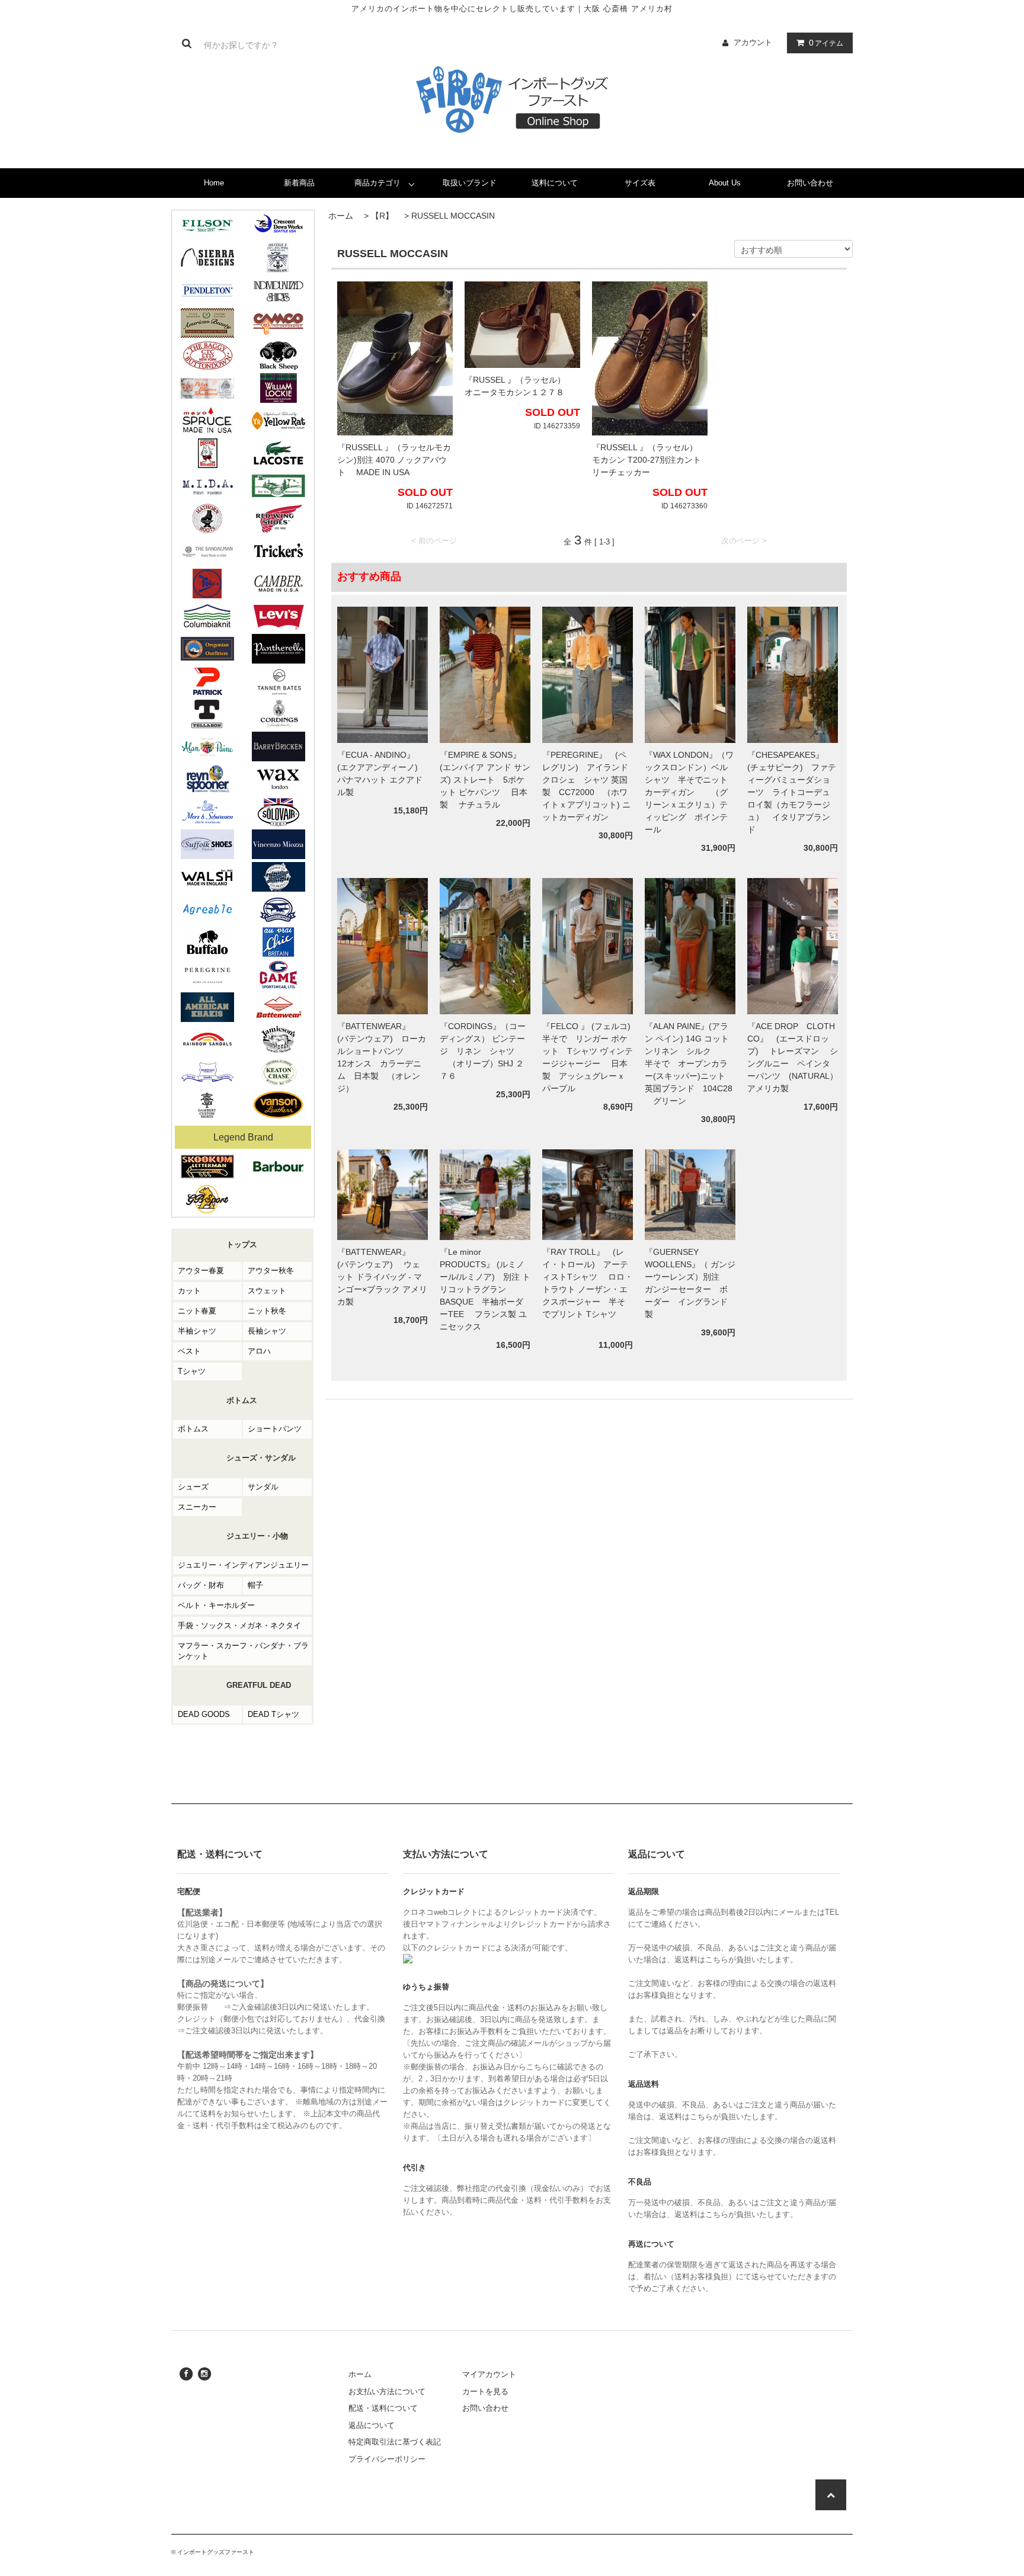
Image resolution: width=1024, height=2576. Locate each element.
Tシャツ (192, 1371)
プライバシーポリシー (387, 2459)
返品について (372, 2425)
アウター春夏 (201, 1271)
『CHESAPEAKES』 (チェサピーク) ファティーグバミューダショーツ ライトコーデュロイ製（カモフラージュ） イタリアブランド (792, 792)
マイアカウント (489, 2374)
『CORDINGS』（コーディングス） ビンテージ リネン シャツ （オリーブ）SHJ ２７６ (483, 1051)
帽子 (255, 1585)
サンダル (263, 1487)
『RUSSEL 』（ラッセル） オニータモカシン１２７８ (519, 386)
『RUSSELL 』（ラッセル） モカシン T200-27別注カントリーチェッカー (649, 460)
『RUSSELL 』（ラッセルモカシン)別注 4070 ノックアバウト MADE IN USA (394, 460)
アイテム (826, 43)
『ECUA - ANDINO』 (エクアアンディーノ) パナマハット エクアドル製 (380, 773)
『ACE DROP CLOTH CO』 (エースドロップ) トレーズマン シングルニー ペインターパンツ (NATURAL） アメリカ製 (793, 1057)
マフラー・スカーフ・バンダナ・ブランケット (243, 1651)
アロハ (259, 1351)
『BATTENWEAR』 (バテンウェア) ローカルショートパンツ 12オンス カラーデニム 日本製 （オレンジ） (382, 1057)
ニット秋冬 (267, 1311)
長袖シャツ (267, 1331)
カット (189, 1291)
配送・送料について (383, 2408)
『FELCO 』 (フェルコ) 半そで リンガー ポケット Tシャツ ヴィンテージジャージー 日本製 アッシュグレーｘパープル (588, 1057)
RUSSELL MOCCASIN (453, 216)
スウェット (267, 1291)
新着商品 (299, 183)
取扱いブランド (470, 183)
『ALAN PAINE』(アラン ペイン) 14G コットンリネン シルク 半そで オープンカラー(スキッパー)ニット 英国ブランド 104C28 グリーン (689, 1063)
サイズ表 (640, 183)
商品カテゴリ (377, 183)
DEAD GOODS (204, 1714)
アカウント (753, 42)
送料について (555, 183)
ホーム (341, 216)
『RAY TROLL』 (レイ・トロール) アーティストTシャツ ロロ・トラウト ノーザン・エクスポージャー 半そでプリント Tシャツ (588, 1289)
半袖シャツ (197, 1331)
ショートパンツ (275, 1429)
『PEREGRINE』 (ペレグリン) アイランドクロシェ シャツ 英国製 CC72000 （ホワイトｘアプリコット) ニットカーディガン (586, 786)
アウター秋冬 (271, 1271)
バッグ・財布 (201, 1585)
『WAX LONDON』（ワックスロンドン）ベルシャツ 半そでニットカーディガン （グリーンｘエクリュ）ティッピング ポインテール (689, 792)
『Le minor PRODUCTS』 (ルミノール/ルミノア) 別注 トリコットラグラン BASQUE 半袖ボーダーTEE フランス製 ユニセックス (485, 1289)
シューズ (193, 1487)
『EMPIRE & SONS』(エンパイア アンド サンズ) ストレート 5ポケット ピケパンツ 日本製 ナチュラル (485, 780)
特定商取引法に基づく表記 (395, 2442)
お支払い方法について (387, 2391)
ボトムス (193, 1429)
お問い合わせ (810, 183)
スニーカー (197, 1507)
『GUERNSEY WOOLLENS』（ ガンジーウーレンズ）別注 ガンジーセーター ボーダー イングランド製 (690, 1283)
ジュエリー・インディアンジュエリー (243, 1565)
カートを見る (485, 2391)
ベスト (189, 1351)
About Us (725, 183)
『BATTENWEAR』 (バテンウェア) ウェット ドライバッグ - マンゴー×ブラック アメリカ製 (382, 1277)
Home (214, 183)
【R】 (382, 216)
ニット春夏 (197, 1311)
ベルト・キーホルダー (216, 1605)
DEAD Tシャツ (273, 1714)
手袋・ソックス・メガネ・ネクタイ (239, 1625)
